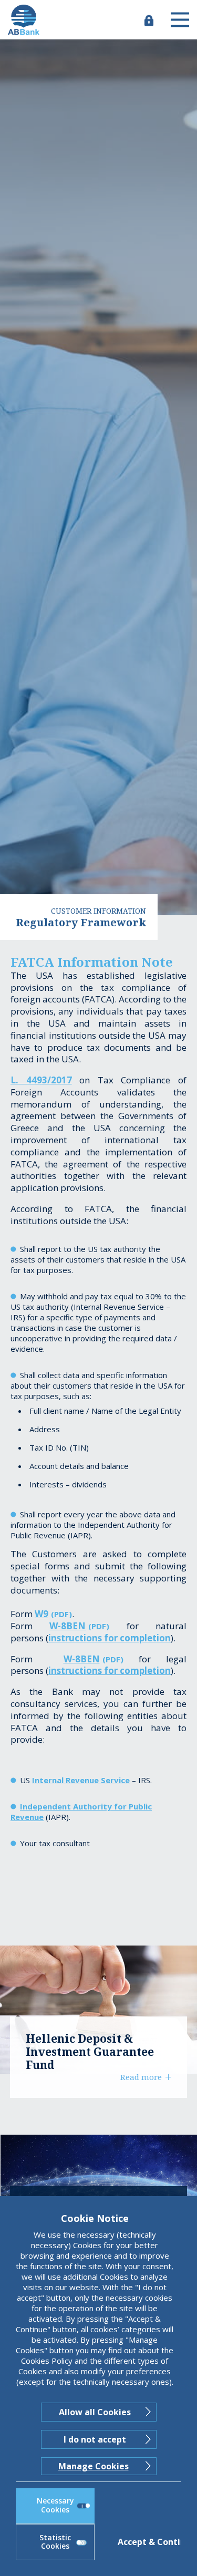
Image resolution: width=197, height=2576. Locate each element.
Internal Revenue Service (81, 1780)
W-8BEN (68, 1626)
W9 (42, 1614)
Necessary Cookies (55, 2505)
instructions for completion (110, 1638)
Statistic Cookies (55, 2542)
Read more (141, 2077)
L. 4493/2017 (41, 1080)
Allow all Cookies (95, 2412)
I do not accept (95, 2439)
